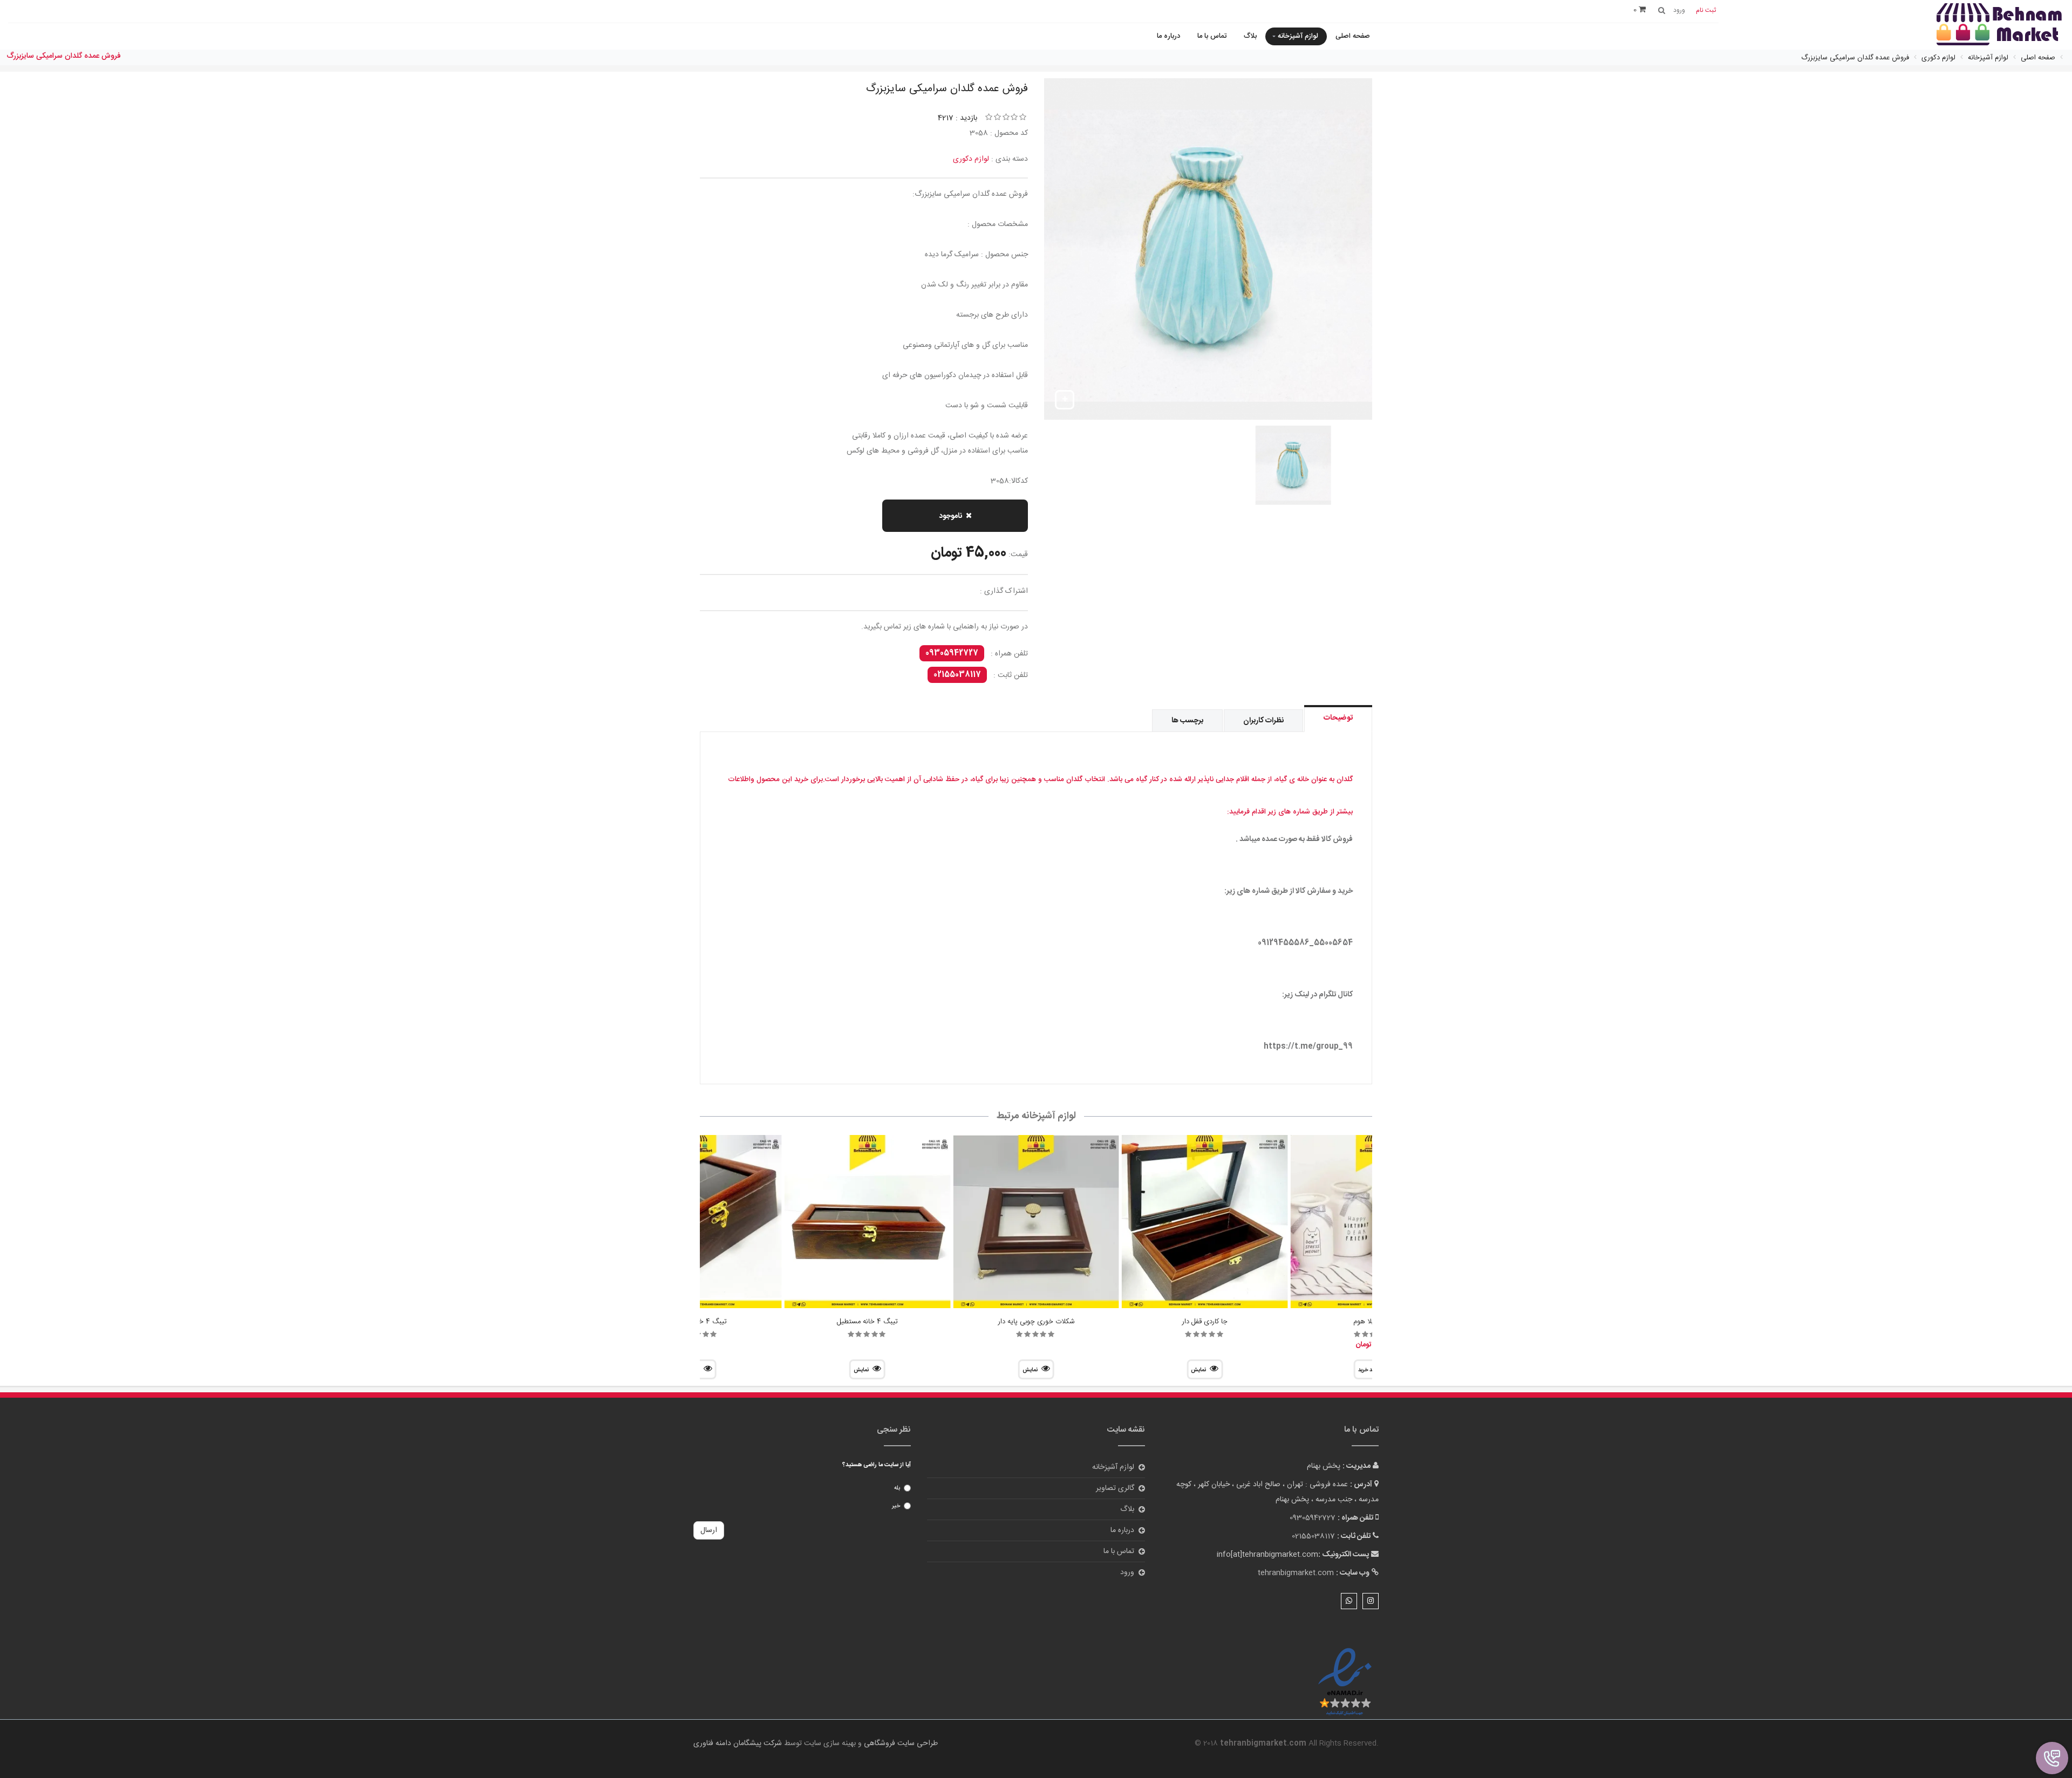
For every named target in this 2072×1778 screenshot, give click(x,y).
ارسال (709, 1530)
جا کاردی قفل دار (1205, 1322)
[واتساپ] (1349, 1601)
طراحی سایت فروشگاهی (900, 1743)
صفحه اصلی (1353, 36)
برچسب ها (1187, 721)
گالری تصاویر (1115, 1488)
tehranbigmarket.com (1296, 1573)
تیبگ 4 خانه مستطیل (867, 1322)
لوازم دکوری (971, 159)
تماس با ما (1212, 36)
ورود (1127, 1572)
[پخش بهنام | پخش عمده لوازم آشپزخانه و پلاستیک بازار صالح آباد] (1999, 26)
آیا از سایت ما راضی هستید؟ (877, 1465)
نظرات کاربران (1263, 721)
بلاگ (1250, 36)
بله (897, 1488)
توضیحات (1338, 718)
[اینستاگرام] (1371, 1601)
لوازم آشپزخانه (1298, 36)
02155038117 (957, 675)
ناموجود (950, 516)
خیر (896, 1506)
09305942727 (952, 653)
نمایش (1198, 1370)
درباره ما (1168, 36)
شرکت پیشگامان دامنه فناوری (738, 1743)
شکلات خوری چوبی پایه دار (1036, 1322)
